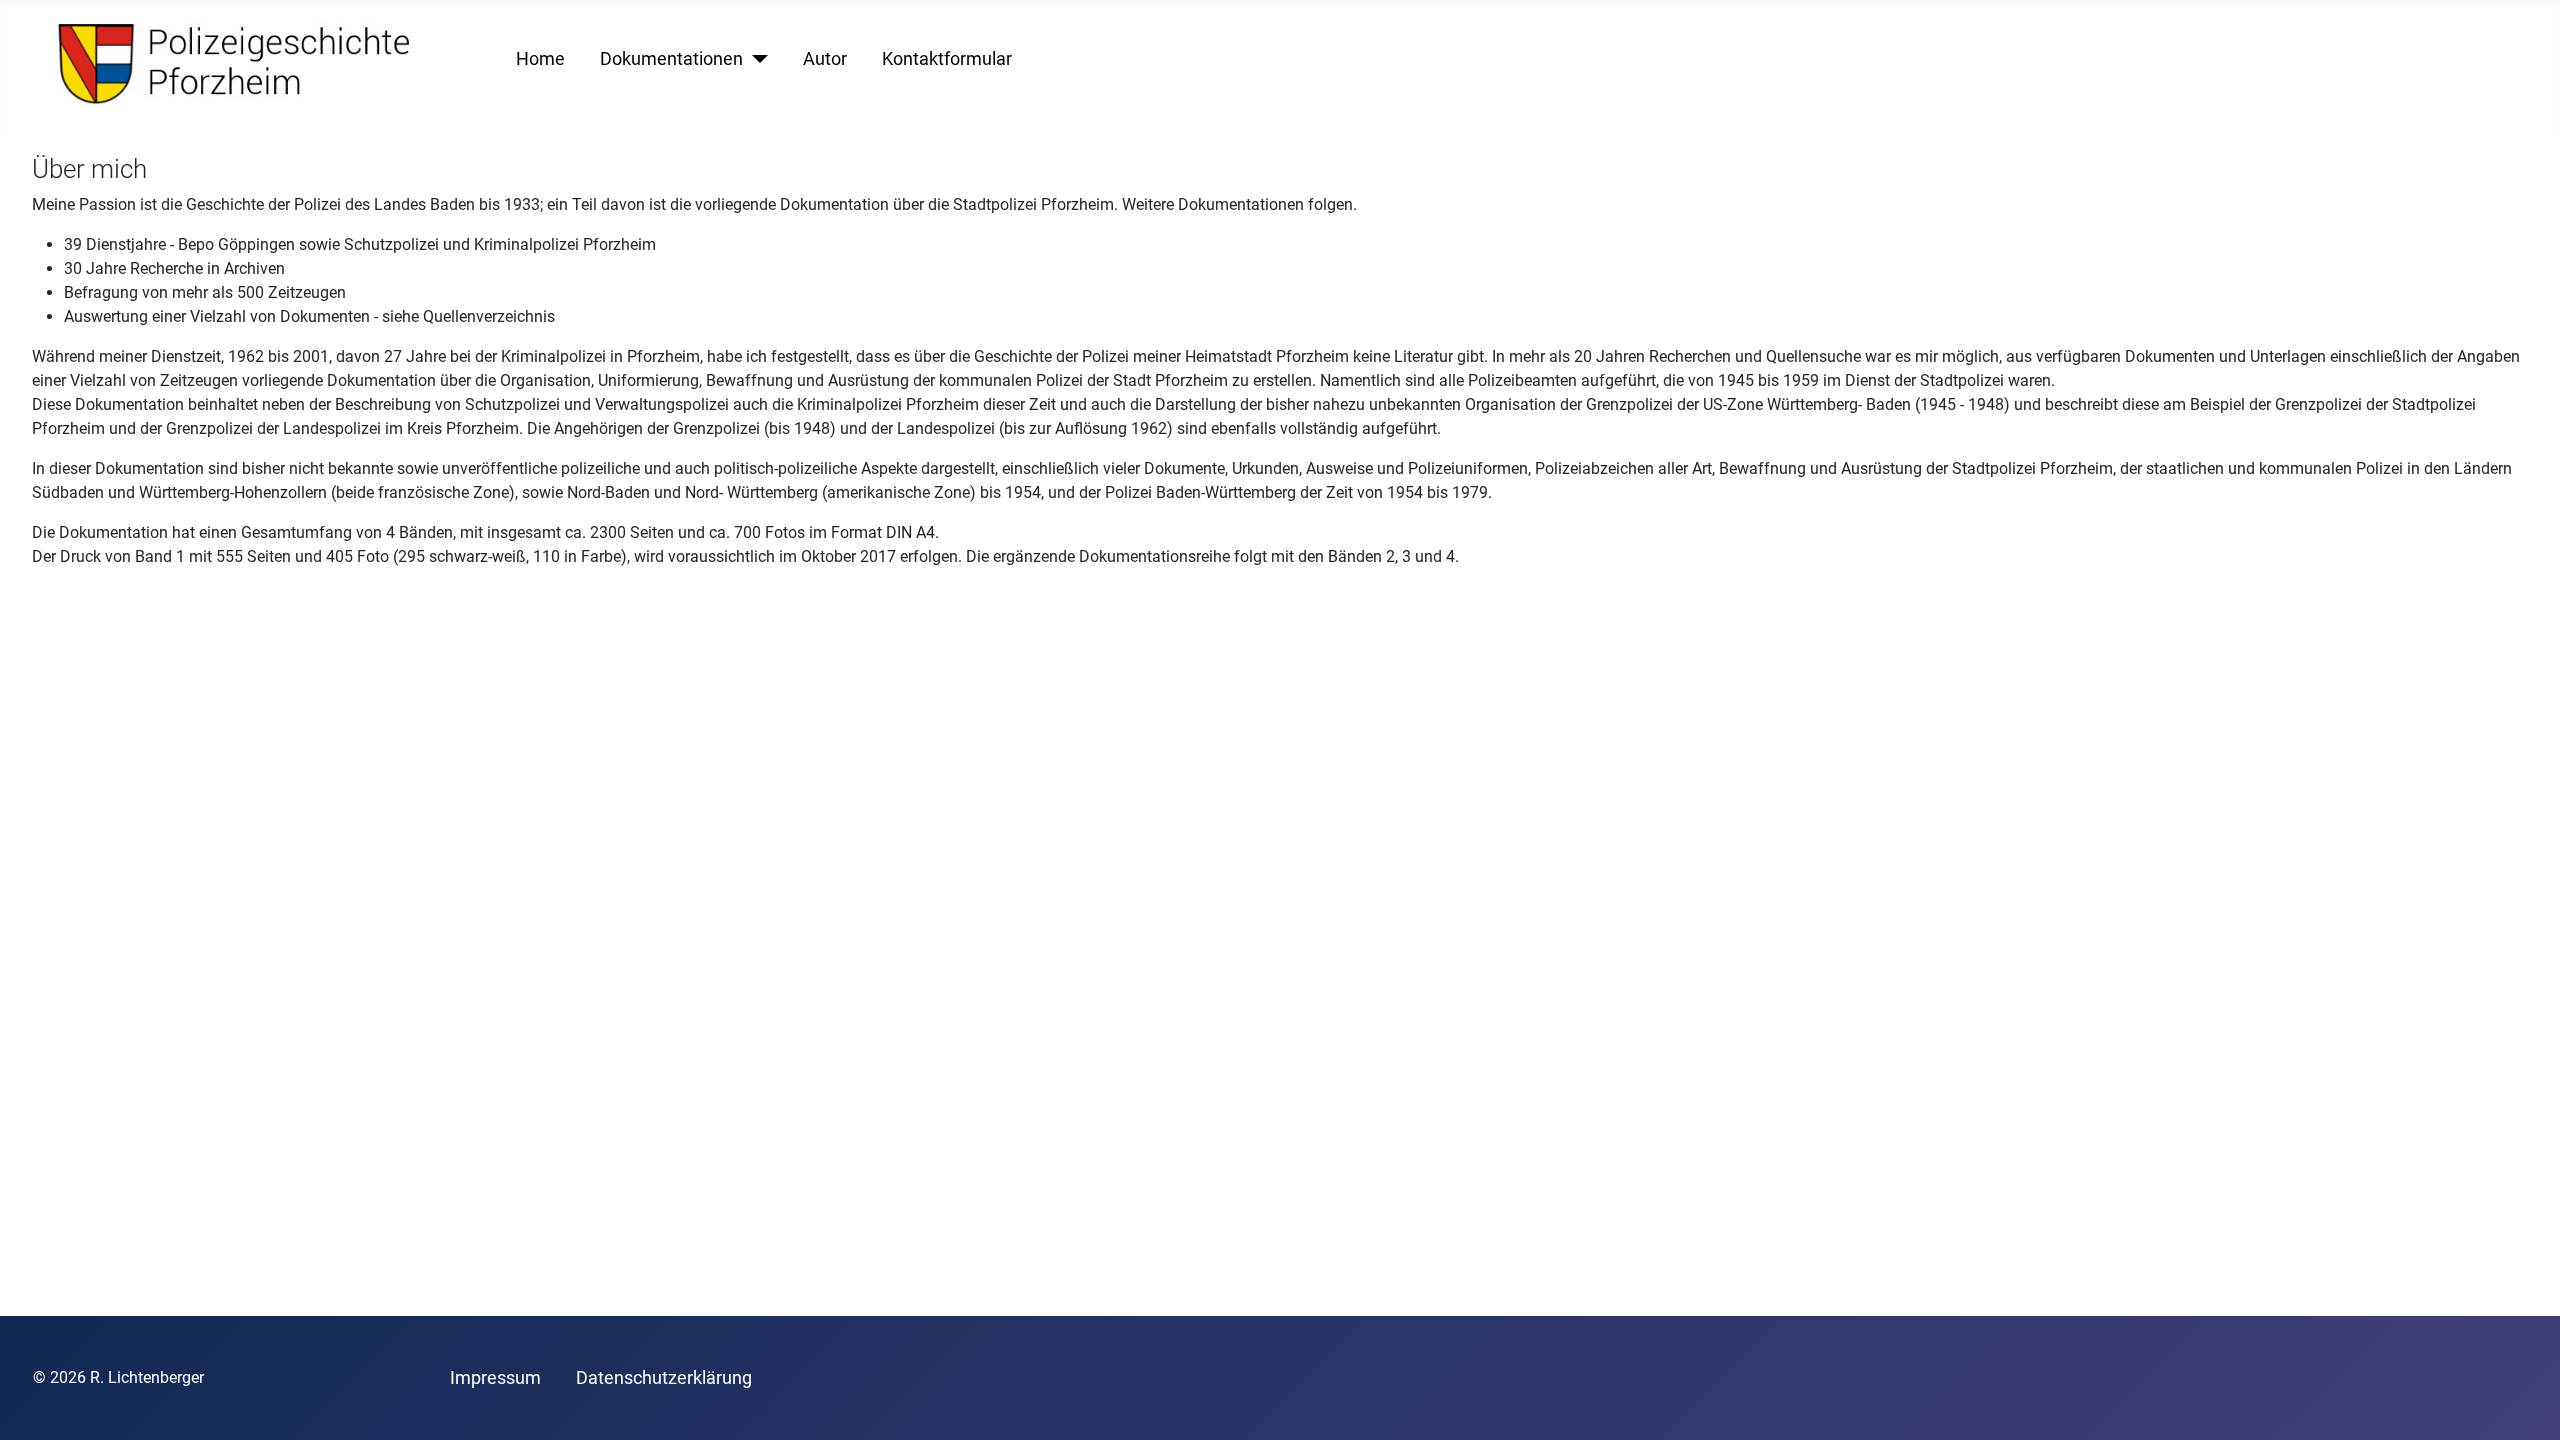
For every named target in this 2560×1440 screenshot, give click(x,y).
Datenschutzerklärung (664, 1378)
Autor (825, 59)
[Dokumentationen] (755, 59)
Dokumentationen (671, 59)
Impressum (495, 1378)
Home (540, 59)
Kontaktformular (947, 59)
